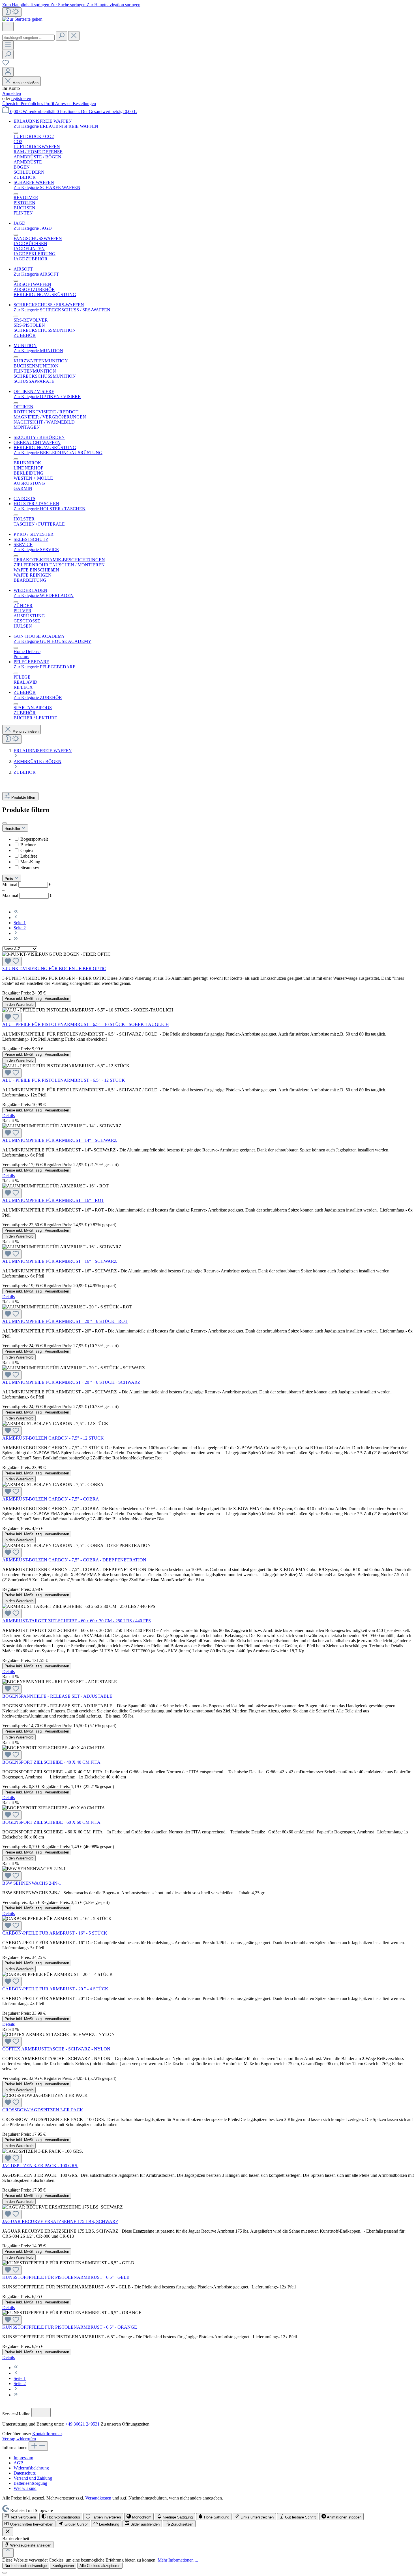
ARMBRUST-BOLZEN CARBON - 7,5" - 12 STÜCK (53, 1438)
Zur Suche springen (68, 5)
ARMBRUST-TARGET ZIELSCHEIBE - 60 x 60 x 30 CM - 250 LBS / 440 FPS (77, 1621)
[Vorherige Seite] (16, 918)
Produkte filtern (24, 797)
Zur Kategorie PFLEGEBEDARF (44, 667)
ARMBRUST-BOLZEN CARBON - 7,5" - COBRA (51, 1499)
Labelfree (29, 856)
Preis (9, 879)
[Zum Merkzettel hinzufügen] (12, 961)
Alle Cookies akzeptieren (100, 2566)
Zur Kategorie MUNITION (38, 351)
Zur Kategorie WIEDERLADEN (44, 595)
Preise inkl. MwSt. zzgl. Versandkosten (37, 999)
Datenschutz (25, 2473)
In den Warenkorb (19, 1005)
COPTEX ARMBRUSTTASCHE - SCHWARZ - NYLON (56, 2049)
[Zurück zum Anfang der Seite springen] (8, 2553)
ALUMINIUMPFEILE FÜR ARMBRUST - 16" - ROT (53, 1200)
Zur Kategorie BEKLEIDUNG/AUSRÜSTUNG (58, 453)
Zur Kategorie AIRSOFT (36, 274)
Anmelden (12, 93)
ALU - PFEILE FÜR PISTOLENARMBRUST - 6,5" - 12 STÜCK (64, 1080)
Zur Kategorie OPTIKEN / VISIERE (47, 397)
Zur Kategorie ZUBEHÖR (38, 697)
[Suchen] (61, 36)
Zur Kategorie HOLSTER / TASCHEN (50, 509)
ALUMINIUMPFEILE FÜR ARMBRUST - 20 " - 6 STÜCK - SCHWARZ (71, 1382)
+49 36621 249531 (82, 2424)
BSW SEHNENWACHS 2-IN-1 (32, 1883)
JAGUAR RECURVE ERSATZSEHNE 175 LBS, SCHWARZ (60, 2221)
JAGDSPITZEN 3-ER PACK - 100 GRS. (40, 2166)
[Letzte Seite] (16, 939)
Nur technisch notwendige (26, 2566)
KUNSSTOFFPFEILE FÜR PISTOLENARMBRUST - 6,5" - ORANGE (70, 2327)
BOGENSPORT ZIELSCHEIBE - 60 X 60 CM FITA (51, 1822)
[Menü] (8, 26)
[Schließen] (5, 2573)
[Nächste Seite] (16, 933)
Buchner (28, 845)
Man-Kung (30, 862)
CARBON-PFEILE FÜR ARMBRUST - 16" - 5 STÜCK (55, 1933)
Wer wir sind (25, 2488)
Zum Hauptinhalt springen (26, 5)
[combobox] (28, 38)
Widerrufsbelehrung (31, 2468)
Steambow (30, 867)
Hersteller (13, 829)
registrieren (21, 98)
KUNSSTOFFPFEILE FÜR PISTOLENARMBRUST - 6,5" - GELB (66, 2277)
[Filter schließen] (5, 823)
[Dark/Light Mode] (12, 12)
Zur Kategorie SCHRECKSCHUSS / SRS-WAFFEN (62, 310)
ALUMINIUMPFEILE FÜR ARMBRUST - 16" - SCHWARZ (60, 1261)
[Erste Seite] (16, 912)
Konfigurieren (63, 2566)
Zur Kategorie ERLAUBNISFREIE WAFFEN (56, 126)
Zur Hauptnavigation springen (113, 5)
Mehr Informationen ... (178, 2560)
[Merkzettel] (6, 64)
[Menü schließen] (16, 133)
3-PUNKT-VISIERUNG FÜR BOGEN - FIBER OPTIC (54, 969)
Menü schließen (25, 83)
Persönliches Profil (38, 104)
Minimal (27, 884)
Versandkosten (98, 2498)
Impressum (23, 2458)
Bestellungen (84, 104)
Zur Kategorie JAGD (33, 228)
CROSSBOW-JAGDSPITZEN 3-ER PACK (43, 2110)
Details (8, 1116)
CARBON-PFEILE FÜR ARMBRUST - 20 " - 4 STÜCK (55, 1989)
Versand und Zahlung (33, 2478)
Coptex (27, 850)
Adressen (64, 104)
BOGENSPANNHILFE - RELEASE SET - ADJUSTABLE (57, 1696)
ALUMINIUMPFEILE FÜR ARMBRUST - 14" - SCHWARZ (60, 1140)
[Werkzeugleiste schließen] (8, 2532)
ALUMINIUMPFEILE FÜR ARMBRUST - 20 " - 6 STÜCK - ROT (65, 1321)
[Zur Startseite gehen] (22, 19)
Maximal (27, 895)
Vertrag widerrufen (19, 2439)
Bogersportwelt (34, 839)
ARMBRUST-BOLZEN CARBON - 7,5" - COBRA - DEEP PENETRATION (74, 1560)
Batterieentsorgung (30, 2483)
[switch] (20, 2517)
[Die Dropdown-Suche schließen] (74, 36)
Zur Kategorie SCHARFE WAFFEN (47, 187)
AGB (19, 2463)
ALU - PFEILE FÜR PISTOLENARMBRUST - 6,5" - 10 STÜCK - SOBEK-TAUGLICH (86, 1024)
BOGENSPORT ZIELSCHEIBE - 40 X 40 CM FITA (51, 1762)
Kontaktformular (47, 2434)
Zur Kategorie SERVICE (36, 550)
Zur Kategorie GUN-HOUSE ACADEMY (52, 641)
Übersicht (11, 104)
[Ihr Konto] (8, 72)
